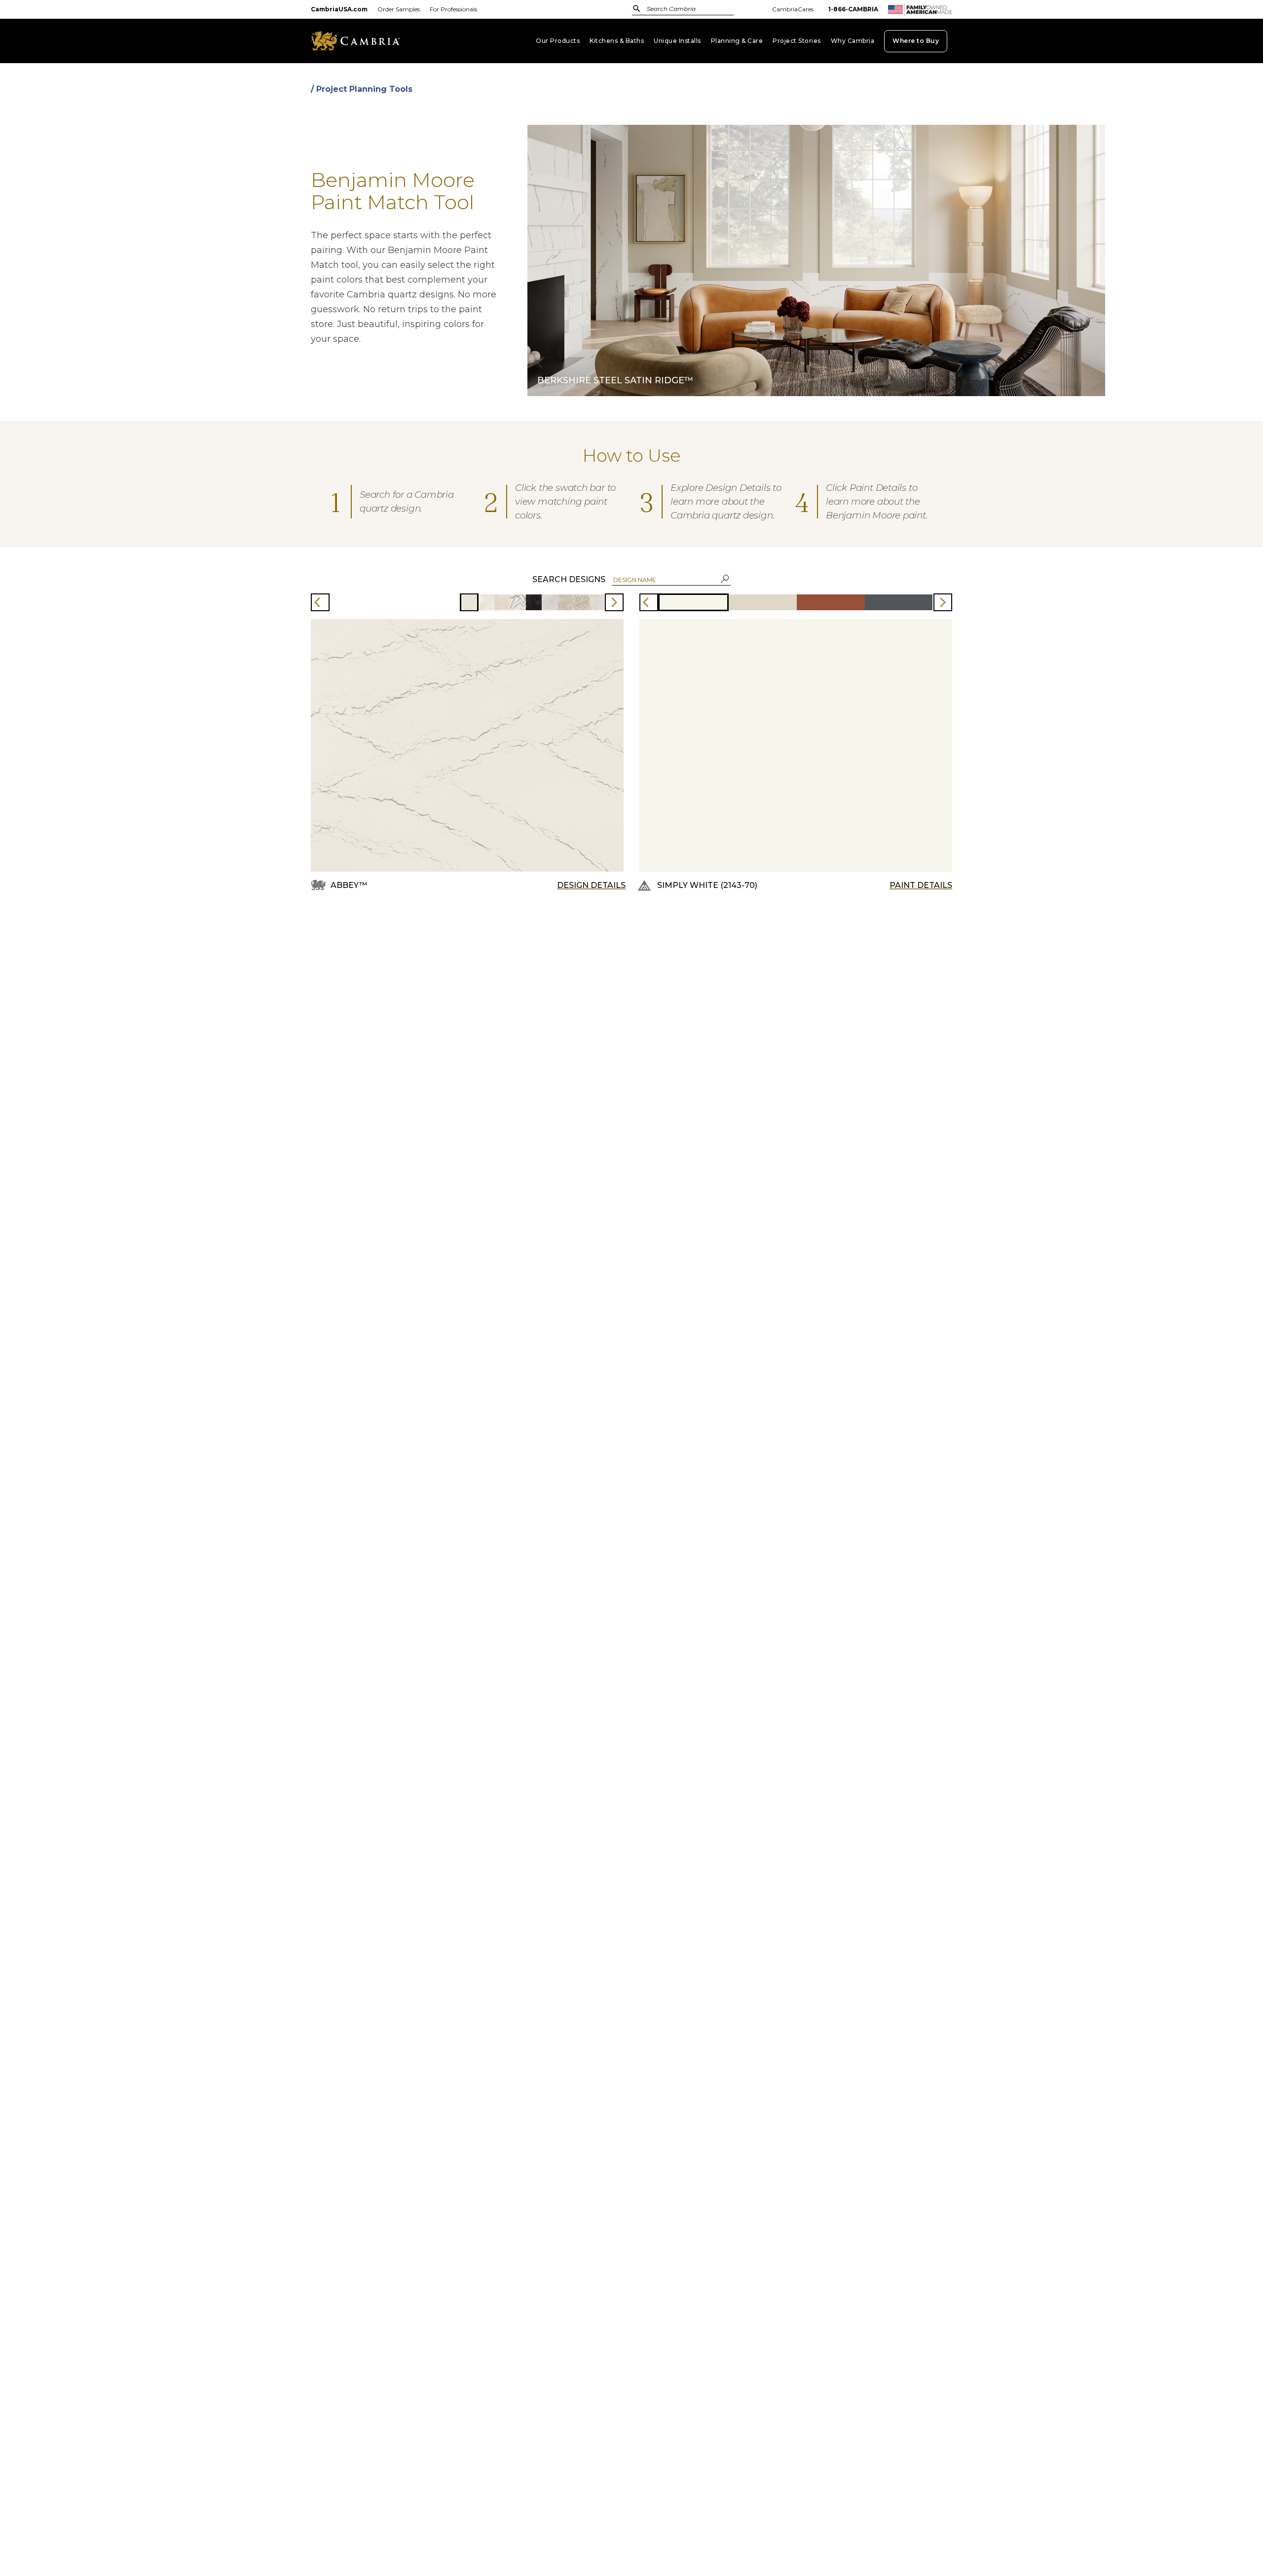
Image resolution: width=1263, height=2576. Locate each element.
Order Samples (399, 9)
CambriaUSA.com (339, 9)
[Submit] (637, 8)
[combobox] (693, 10)
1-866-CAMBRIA (853, 9)
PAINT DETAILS (921, 885)
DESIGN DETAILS (591, 885)
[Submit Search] (637, 9)
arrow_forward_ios (614, 602)
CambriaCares (793, 9)
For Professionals (453, 9)
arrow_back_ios (320, 602)
